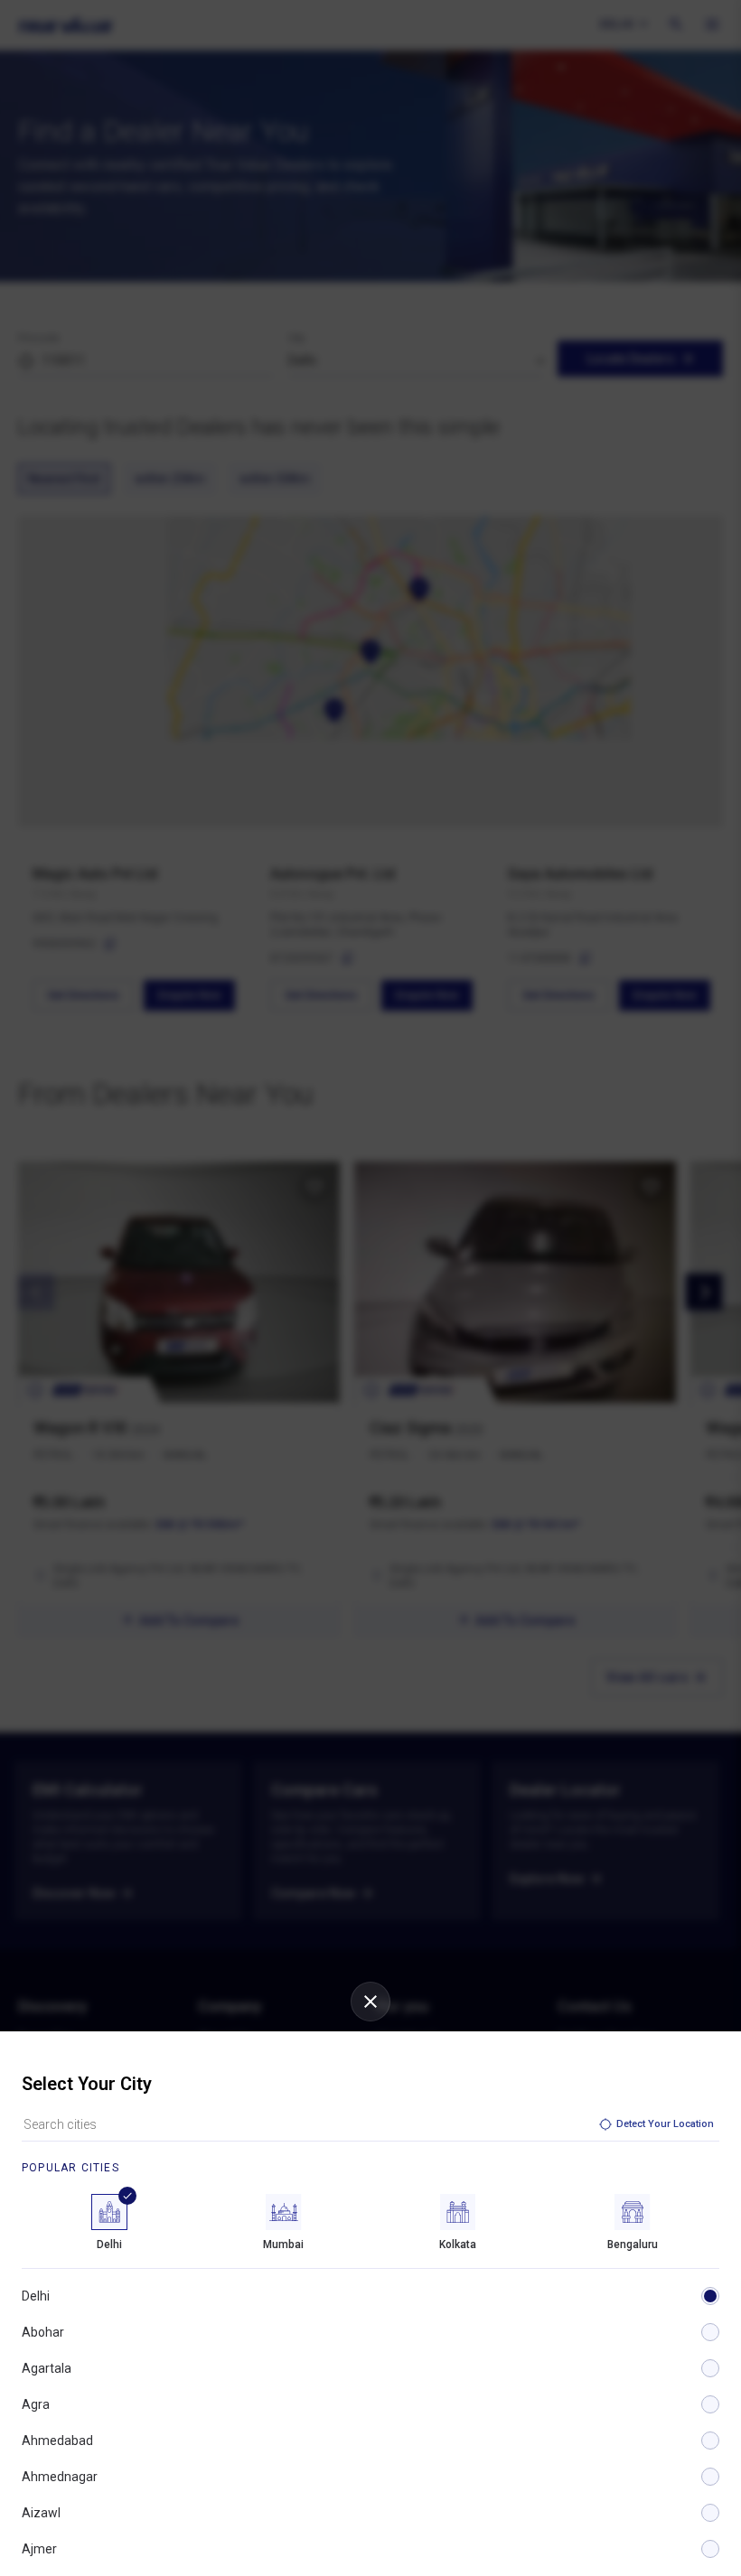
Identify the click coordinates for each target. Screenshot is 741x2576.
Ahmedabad (57, 2441)
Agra (36, 2404)
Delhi (36, 2296)
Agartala (47, 2368)
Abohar (43, 2332)
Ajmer (39, 2549)
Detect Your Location (665, 2124)
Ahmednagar (60, 2477)
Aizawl (41, 2513)
